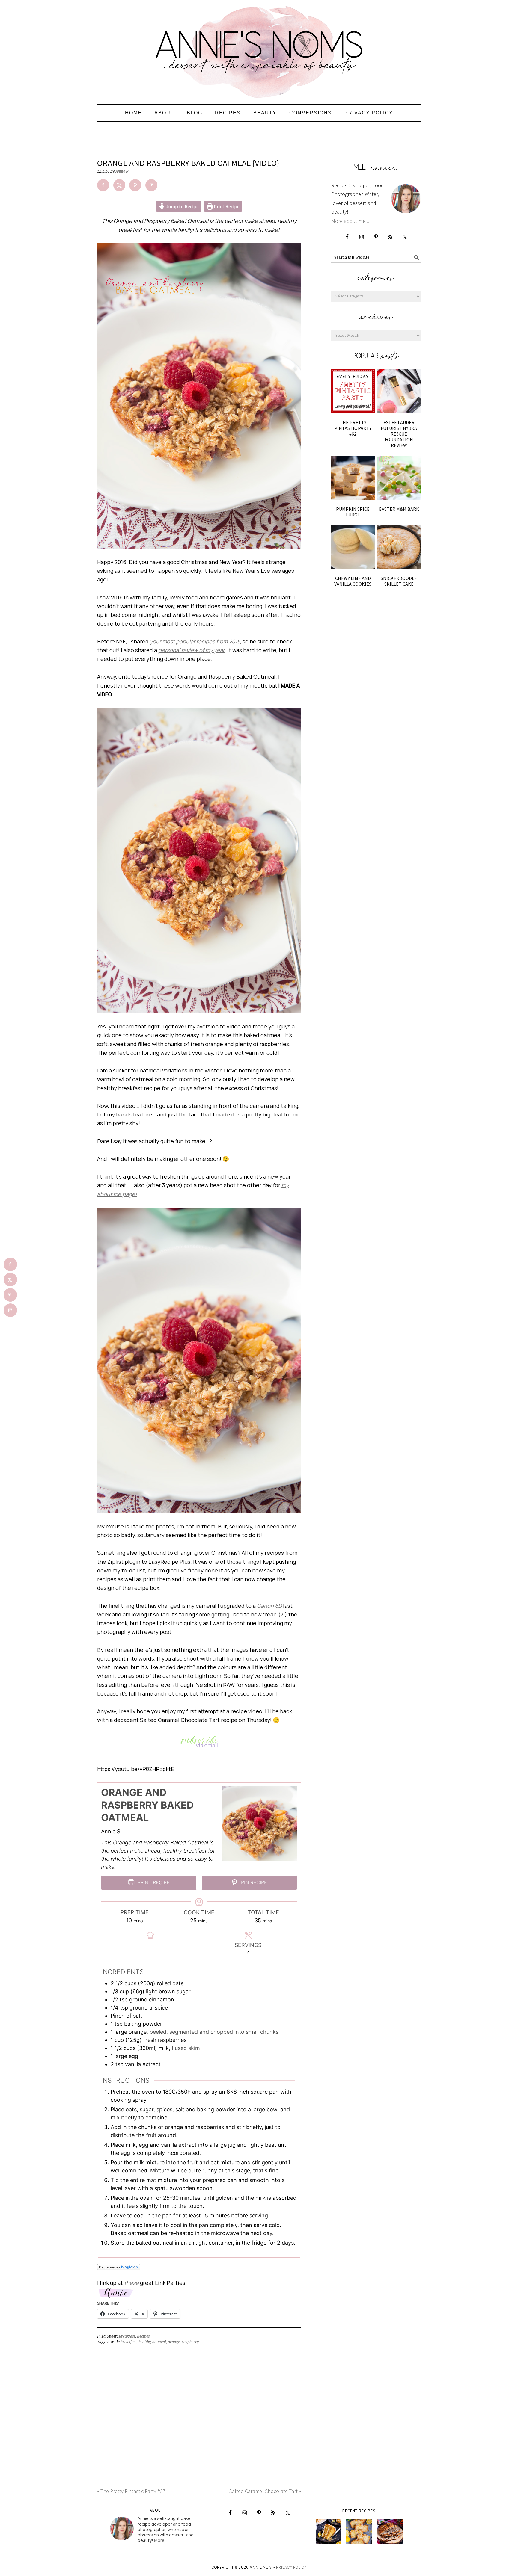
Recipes (143, 2336)
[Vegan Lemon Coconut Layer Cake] (328, 2532)
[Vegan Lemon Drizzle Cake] (359, 2532)
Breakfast (127, 2336)
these (131, 2283)
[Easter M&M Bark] (399, 478)
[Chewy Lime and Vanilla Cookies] (353, 547)
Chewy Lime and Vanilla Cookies (353, 581)
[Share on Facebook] (103, 185)
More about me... (350, 221)
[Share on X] (119, 185)
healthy (144, 2342)
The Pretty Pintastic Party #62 (353, 428)
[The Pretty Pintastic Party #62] (353, 391)
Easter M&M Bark (399, 509)
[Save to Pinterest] (135, 185)
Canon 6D (269, 1606)
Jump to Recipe (182, 206)
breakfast (129, 2342)
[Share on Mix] (151, 185)
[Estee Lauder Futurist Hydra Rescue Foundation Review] (399, 391)
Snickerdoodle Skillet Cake (399, 581)
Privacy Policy (291, 2567)
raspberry (190, 2342)
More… (161, 2540)
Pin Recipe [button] (253, 1882)
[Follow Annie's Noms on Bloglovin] (119, 2274)
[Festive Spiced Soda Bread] (390, 2532)
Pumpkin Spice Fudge (353, 512)
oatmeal (159, 2342)
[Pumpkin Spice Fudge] (353, 478)
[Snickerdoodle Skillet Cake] (399, 547)
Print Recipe (226, 206)
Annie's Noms (259, 49)
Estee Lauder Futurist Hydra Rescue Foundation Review (399, 434)
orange (174, 2342)
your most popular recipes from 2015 (195, 641)
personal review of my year (191, 650)
